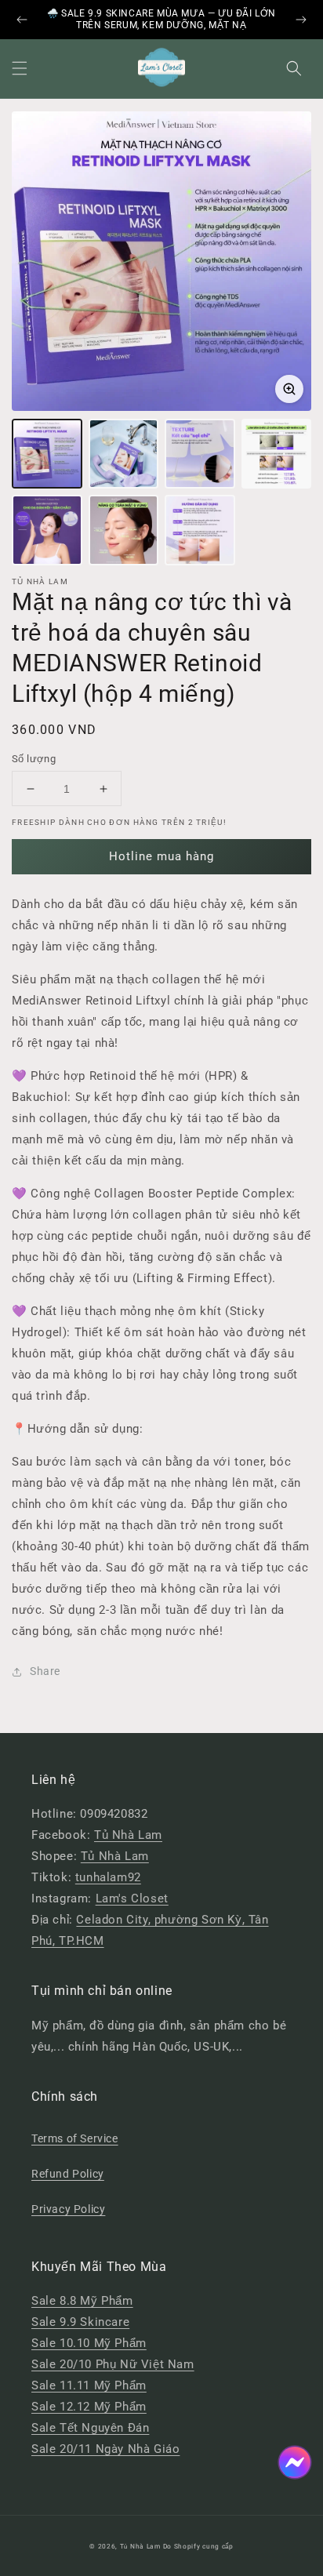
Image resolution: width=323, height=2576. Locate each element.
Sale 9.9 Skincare (80, 2322)
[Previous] (22, 20)
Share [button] (45, 1671)
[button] (20, 68)
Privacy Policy (68, 2209)
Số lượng (34, 759)
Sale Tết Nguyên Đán (90, 2428)
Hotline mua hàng (161, 856)
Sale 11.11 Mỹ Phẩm (89, 2385)
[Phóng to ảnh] (289, 389)
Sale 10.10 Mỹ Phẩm (89, 2343)
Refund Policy (68, 2174)
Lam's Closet (132, 1898)
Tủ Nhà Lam (128, 1835)
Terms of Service (75, 2138)
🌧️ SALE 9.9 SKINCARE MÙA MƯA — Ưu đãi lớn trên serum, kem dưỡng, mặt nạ (161, 19)
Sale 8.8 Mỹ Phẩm (82, 2301)
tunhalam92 (108, 1877)
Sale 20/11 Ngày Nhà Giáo (105, 2449)
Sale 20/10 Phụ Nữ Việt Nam (113, 2364)
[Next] (301, 20)
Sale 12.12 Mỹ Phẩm (89, 2407)
